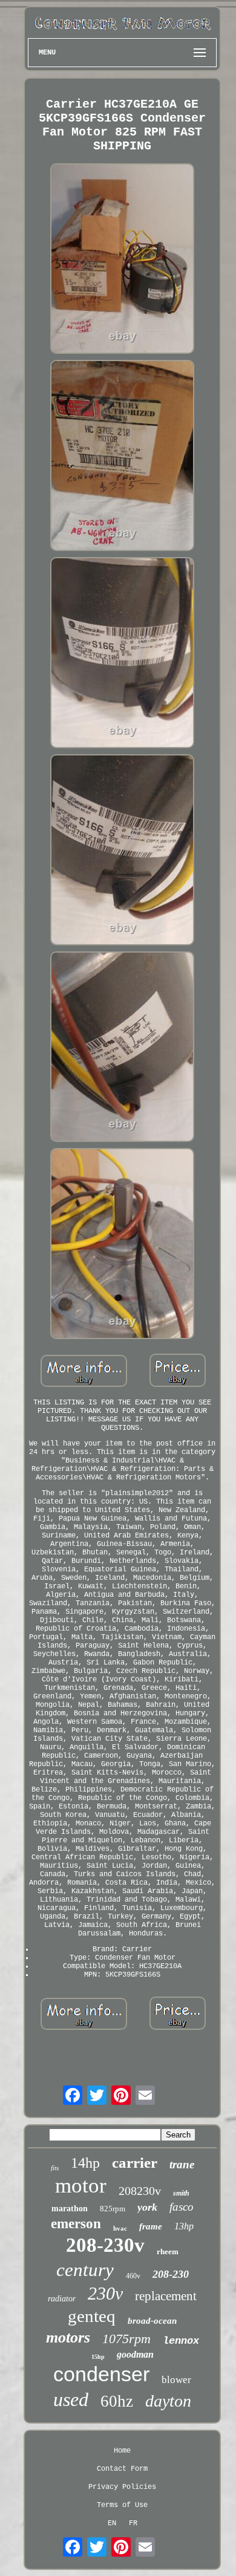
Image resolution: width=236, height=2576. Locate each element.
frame (151, 2226)
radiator (62, 2299)
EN (112, 2523)
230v (105, 2293)
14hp (85, 2163)
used (71, 2399)
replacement (166, 2296)
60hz (117, 2401)
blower (176, 2380)
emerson (76, 2224)
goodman (135, 2354)
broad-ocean (152, 2321)
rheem (168, 2252)
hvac (120, 2228)
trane (182, 2164)
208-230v (105, 2245)
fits (55, 2168)
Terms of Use (122, 2505)
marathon (70, 2209)
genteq (92, 2316)
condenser (101, 2374)
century (85, 2270)
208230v (140, 2191)
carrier (135, 2163)
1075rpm (126, 2339)
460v (133, 2276)
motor (81, 2186)
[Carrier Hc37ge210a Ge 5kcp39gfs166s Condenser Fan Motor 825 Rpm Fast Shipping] (122, 260)
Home (122, 2451)
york (147, 2207)
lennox (181, 2341)
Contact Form (122, 2469)
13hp (184, 2226)
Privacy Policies (122, 2487)
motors (68, 2337)
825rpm (113, 2209)
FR (133, 2523)
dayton (168, 2401)
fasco (182, 2207)
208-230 (171, 2274)
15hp (98, 2357)
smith (181, 2193)
